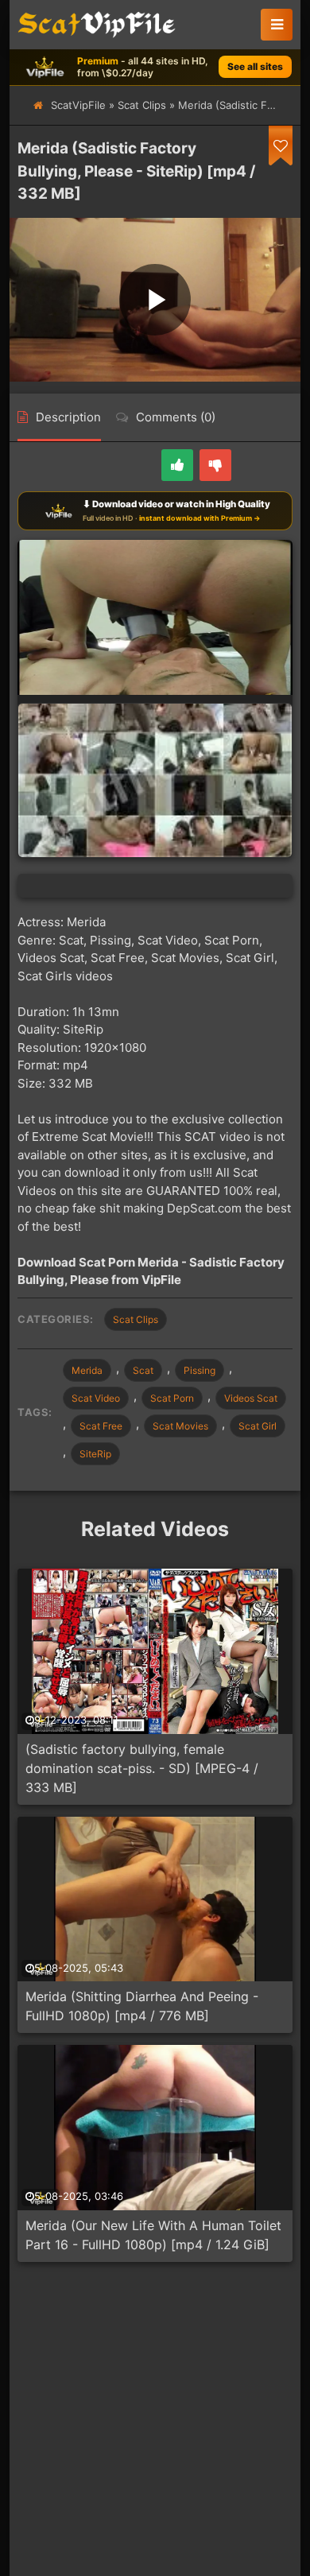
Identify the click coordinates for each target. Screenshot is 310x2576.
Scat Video (96, 1398)
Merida (87, 1370)
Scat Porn (172, 1398)
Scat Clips (142, 105)
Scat (143, 1370)
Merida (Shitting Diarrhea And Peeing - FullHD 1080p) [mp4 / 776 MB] (142, 2006)
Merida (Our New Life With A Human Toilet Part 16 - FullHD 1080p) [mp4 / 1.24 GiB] (153, 2235)
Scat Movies (180, 1426)
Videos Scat (251, 1398)
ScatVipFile (78, 105)
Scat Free (101, 1426)
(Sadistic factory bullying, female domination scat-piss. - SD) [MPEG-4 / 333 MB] (142, 1768)
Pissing (200, 1370)
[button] (277, 25)
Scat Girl (258, 1426)
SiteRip (95, 1454)
